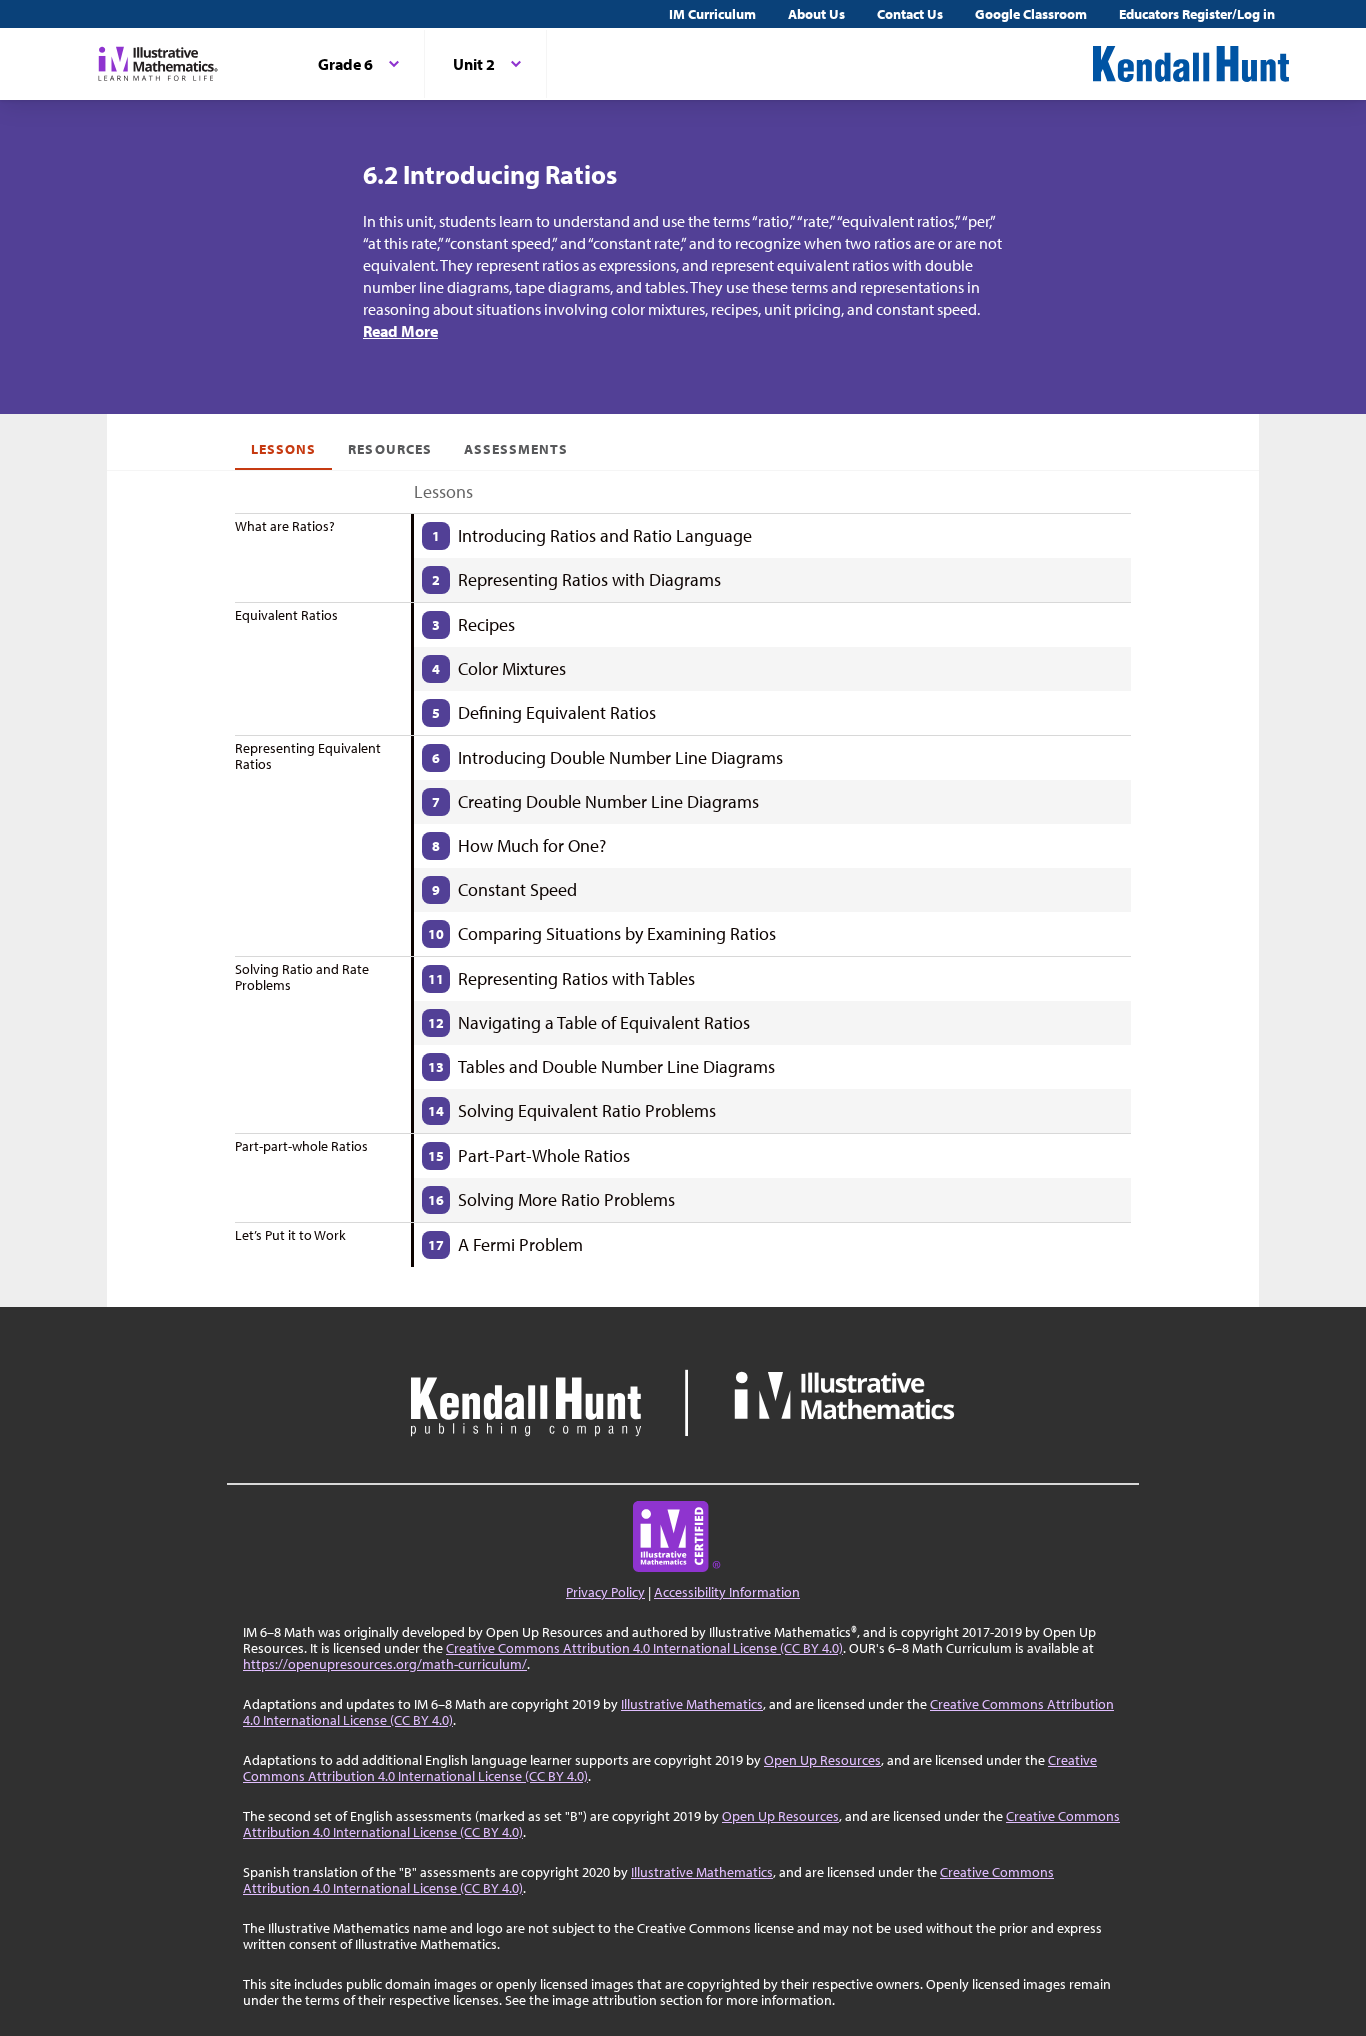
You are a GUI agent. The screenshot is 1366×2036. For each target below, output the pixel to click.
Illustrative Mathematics (692, 1704)
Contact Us (910, 14)
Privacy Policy (605, 1592)
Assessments (516, 449)
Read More (400, 331)
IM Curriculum (712, 14)
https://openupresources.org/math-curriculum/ (385, 1664)
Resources (389, 449)
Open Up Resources (822, 1760)
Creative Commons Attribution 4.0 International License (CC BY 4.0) (644, 1648)
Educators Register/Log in (1197, 14)
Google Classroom (1031, 14)
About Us (816, 14)
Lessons (283, 449)
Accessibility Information (727, 1592)
